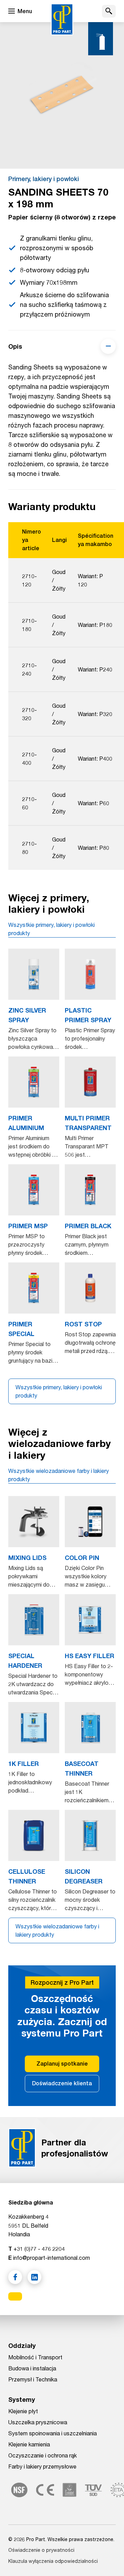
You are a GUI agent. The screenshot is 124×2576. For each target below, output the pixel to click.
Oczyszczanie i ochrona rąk (43, 2455)
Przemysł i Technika (33, 2379)
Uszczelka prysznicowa (38, 2422)
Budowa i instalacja (32, 2368)
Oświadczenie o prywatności (41, 2550)
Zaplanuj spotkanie (62, 2064)
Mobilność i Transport (35, 2357)
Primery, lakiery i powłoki (44, 179)
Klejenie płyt (23, 2411)
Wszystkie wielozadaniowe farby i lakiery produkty (59, 1475)
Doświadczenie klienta (62, 2083)
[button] (109, 11)
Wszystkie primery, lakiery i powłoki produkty (51, 929)
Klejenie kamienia (29, 2444)
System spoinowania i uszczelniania (53, 2433)
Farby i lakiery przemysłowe (42, 2466)
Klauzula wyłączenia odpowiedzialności (53, 2561)
